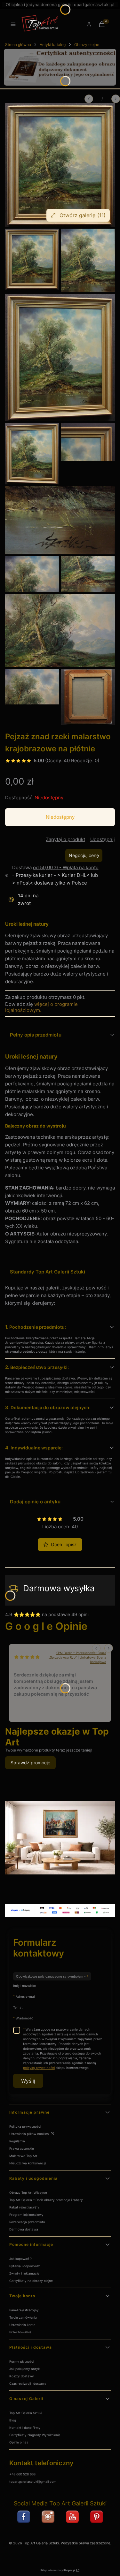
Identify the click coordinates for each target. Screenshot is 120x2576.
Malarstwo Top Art (23, 2156)
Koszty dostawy (22, 2376)
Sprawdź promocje (30, 1763)
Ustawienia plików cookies (29, 2134)
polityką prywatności (39, 2068)
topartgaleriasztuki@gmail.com (33, 2481)
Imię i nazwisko (24, 1986)
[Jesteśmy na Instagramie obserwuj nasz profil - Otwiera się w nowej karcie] (48, 2517)
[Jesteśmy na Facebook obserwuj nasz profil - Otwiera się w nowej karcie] (24, 2517)
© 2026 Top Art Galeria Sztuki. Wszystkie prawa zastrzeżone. (60, 2543)
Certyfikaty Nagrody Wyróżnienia (35, 2435)
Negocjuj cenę (84, 855)
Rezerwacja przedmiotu (27, 2222)
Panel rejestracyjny (24, 2310)
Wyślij (28, 2081)
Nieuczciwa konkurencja (28, 2163)
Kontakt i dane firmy (25, 2428)
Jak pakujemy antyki (25, 2369)
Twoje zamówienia (23, 2317)
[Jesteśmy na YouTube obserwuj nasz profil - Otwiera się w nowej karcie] (72, 2517)
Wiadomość (24, 2018)
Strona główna (18, 45)
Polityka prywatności (25, 2126)
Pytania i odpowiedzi (25, 2266)
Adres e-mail (25, 1996)
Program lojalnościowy (26, 2215)
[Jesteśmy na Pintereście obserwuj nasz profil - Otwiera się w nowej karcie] (97, 2517)
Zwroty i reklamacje (24, 2273)
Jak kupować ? (20, 2259)
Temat (18, 2007)
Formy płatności (22, 2361)
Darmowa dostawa (24, 2229)
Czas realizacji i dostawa (28, 2383)
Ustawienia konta (22, 2325)
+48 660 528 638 (22, 2474)
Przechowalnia (20, 2332)
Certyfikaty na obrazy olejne (31, 2281)
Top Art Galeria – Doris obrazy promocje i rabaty (46, 2200)
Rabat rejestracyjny (24, 2207)
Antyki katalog (53, 45)
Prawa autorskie (22, 2148)
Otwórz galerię (83, 215)
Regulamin (17, 2141)
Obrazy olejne (87, 45)
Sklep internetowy (58, 2570)
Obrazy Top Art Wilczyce (28, 2192)
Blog (13, 2420)
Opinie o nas (19, 2442)
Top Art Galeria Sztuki (26, 2413)
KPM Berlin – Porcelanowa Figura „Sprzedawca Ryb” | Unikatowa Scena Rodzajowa (77, 1657)
